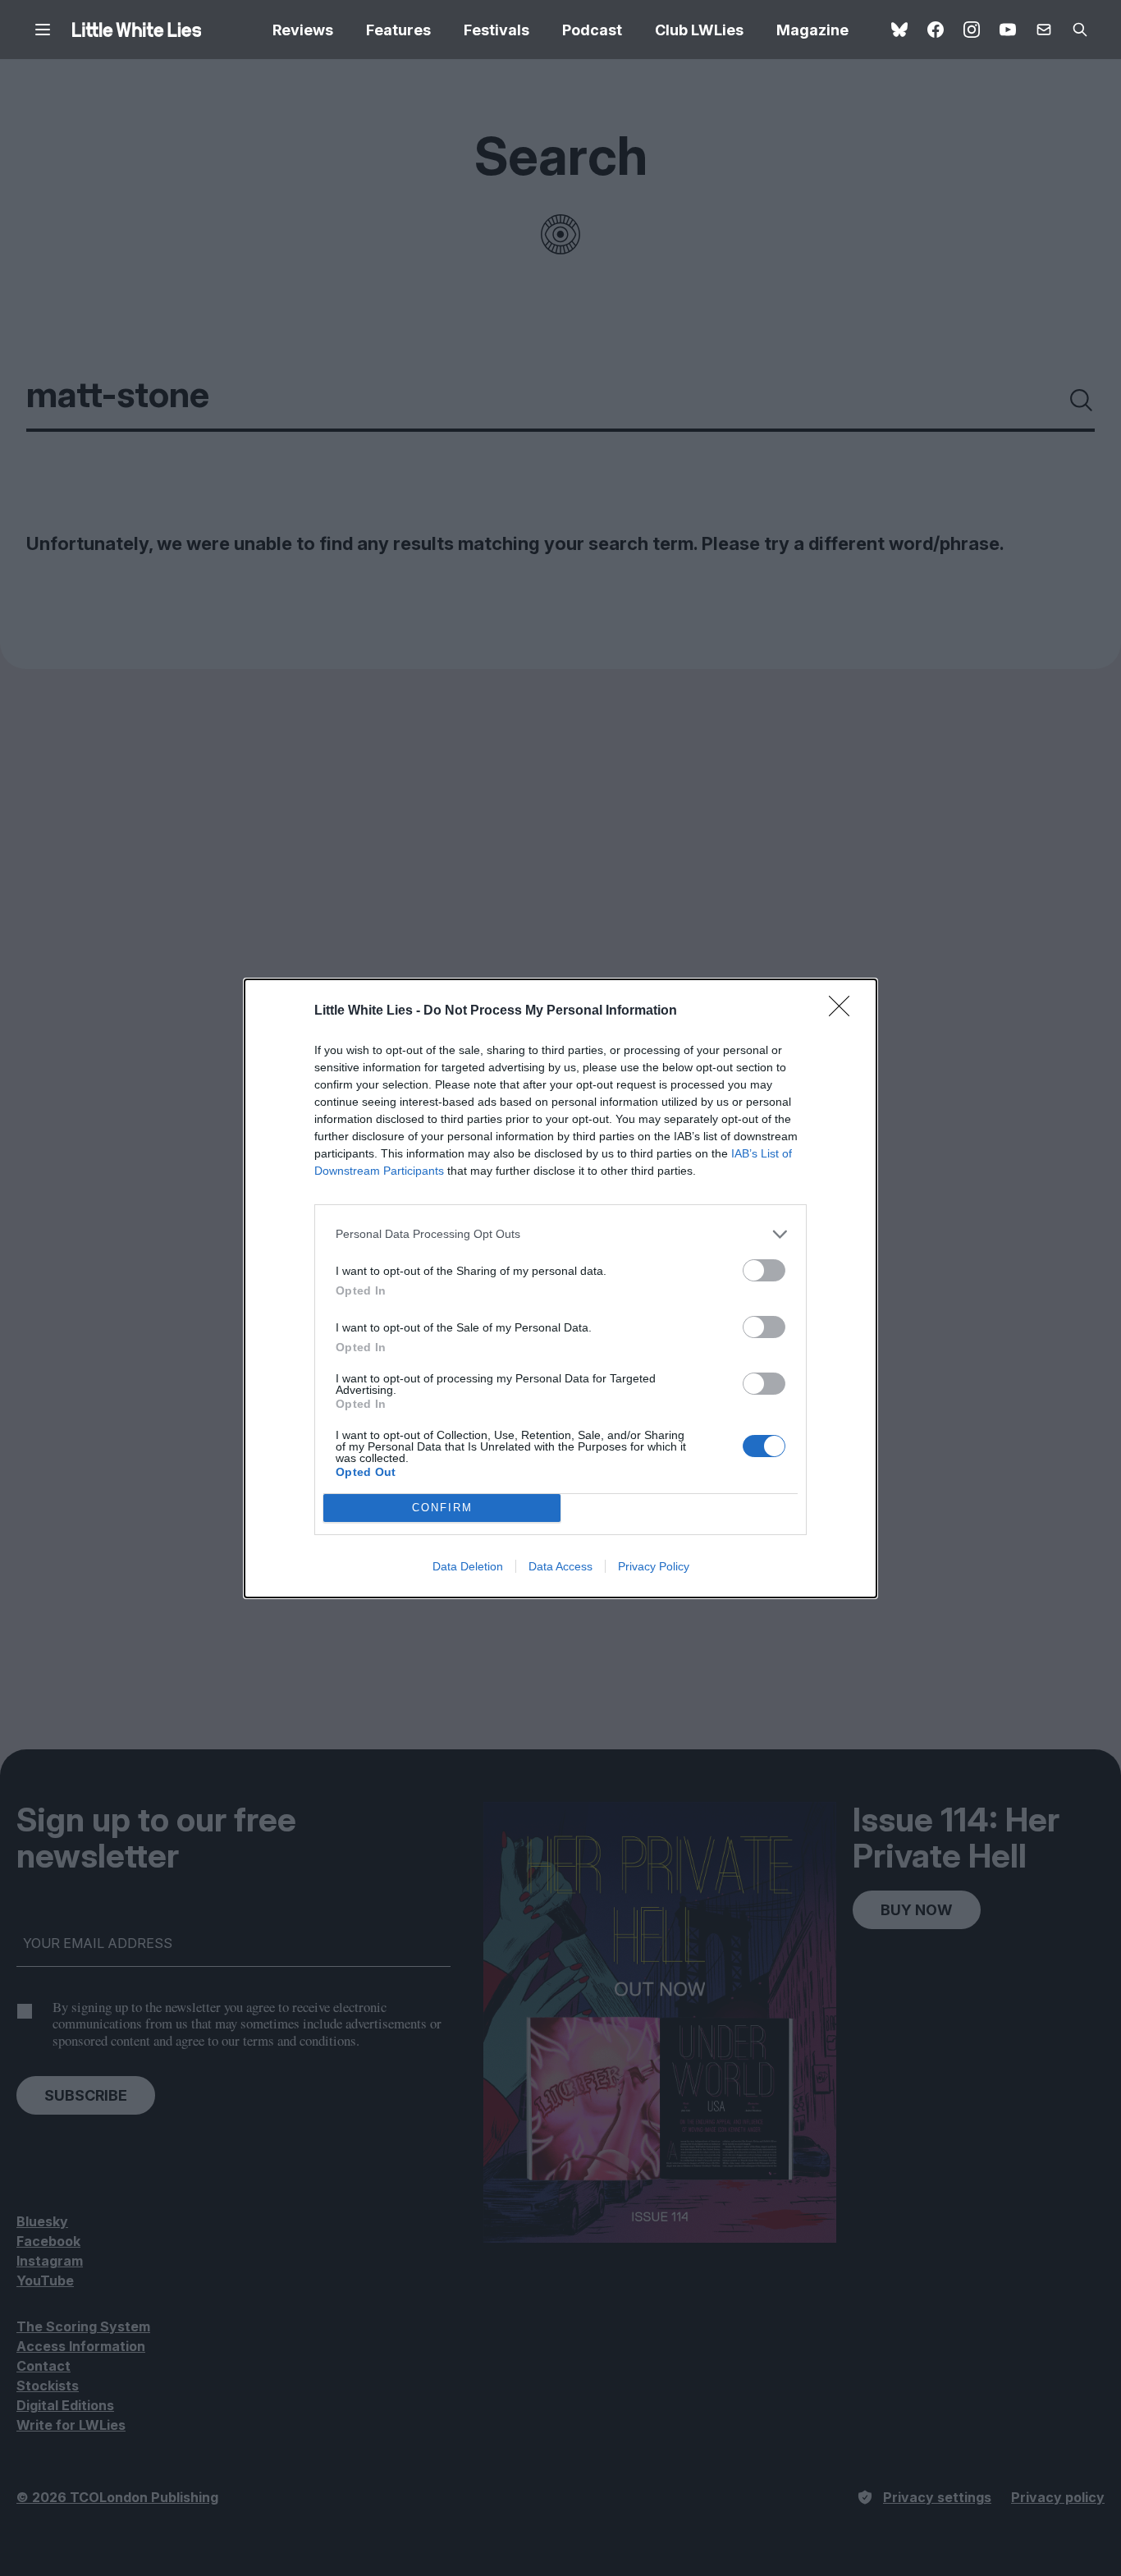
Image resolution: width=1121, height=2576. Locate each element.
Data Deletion (468, 1566)
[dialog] (560, 1288)
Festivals (496, 30)
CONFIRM (442, 1508)
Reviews (303, 30)
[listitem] (560, 1234)
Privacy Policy (654, 1566)
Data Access (560, 1566)
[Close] (844, 1011)
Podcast (592, 30)
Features (398, 30)
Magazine (812, 30)
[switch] (764, 1270)
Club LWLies (699, 30)
